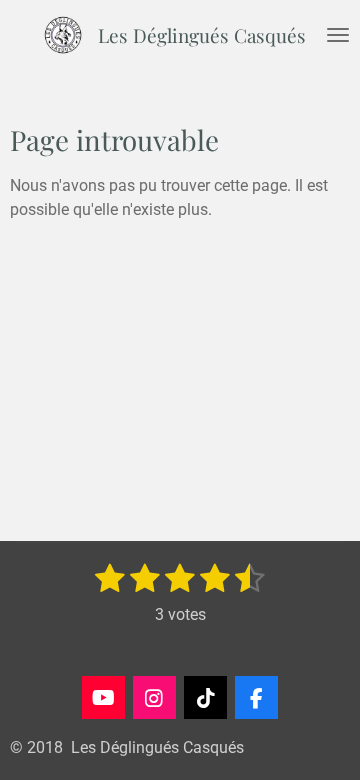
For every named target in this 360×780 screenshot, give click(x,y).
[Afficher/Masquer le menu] (338, 35)
